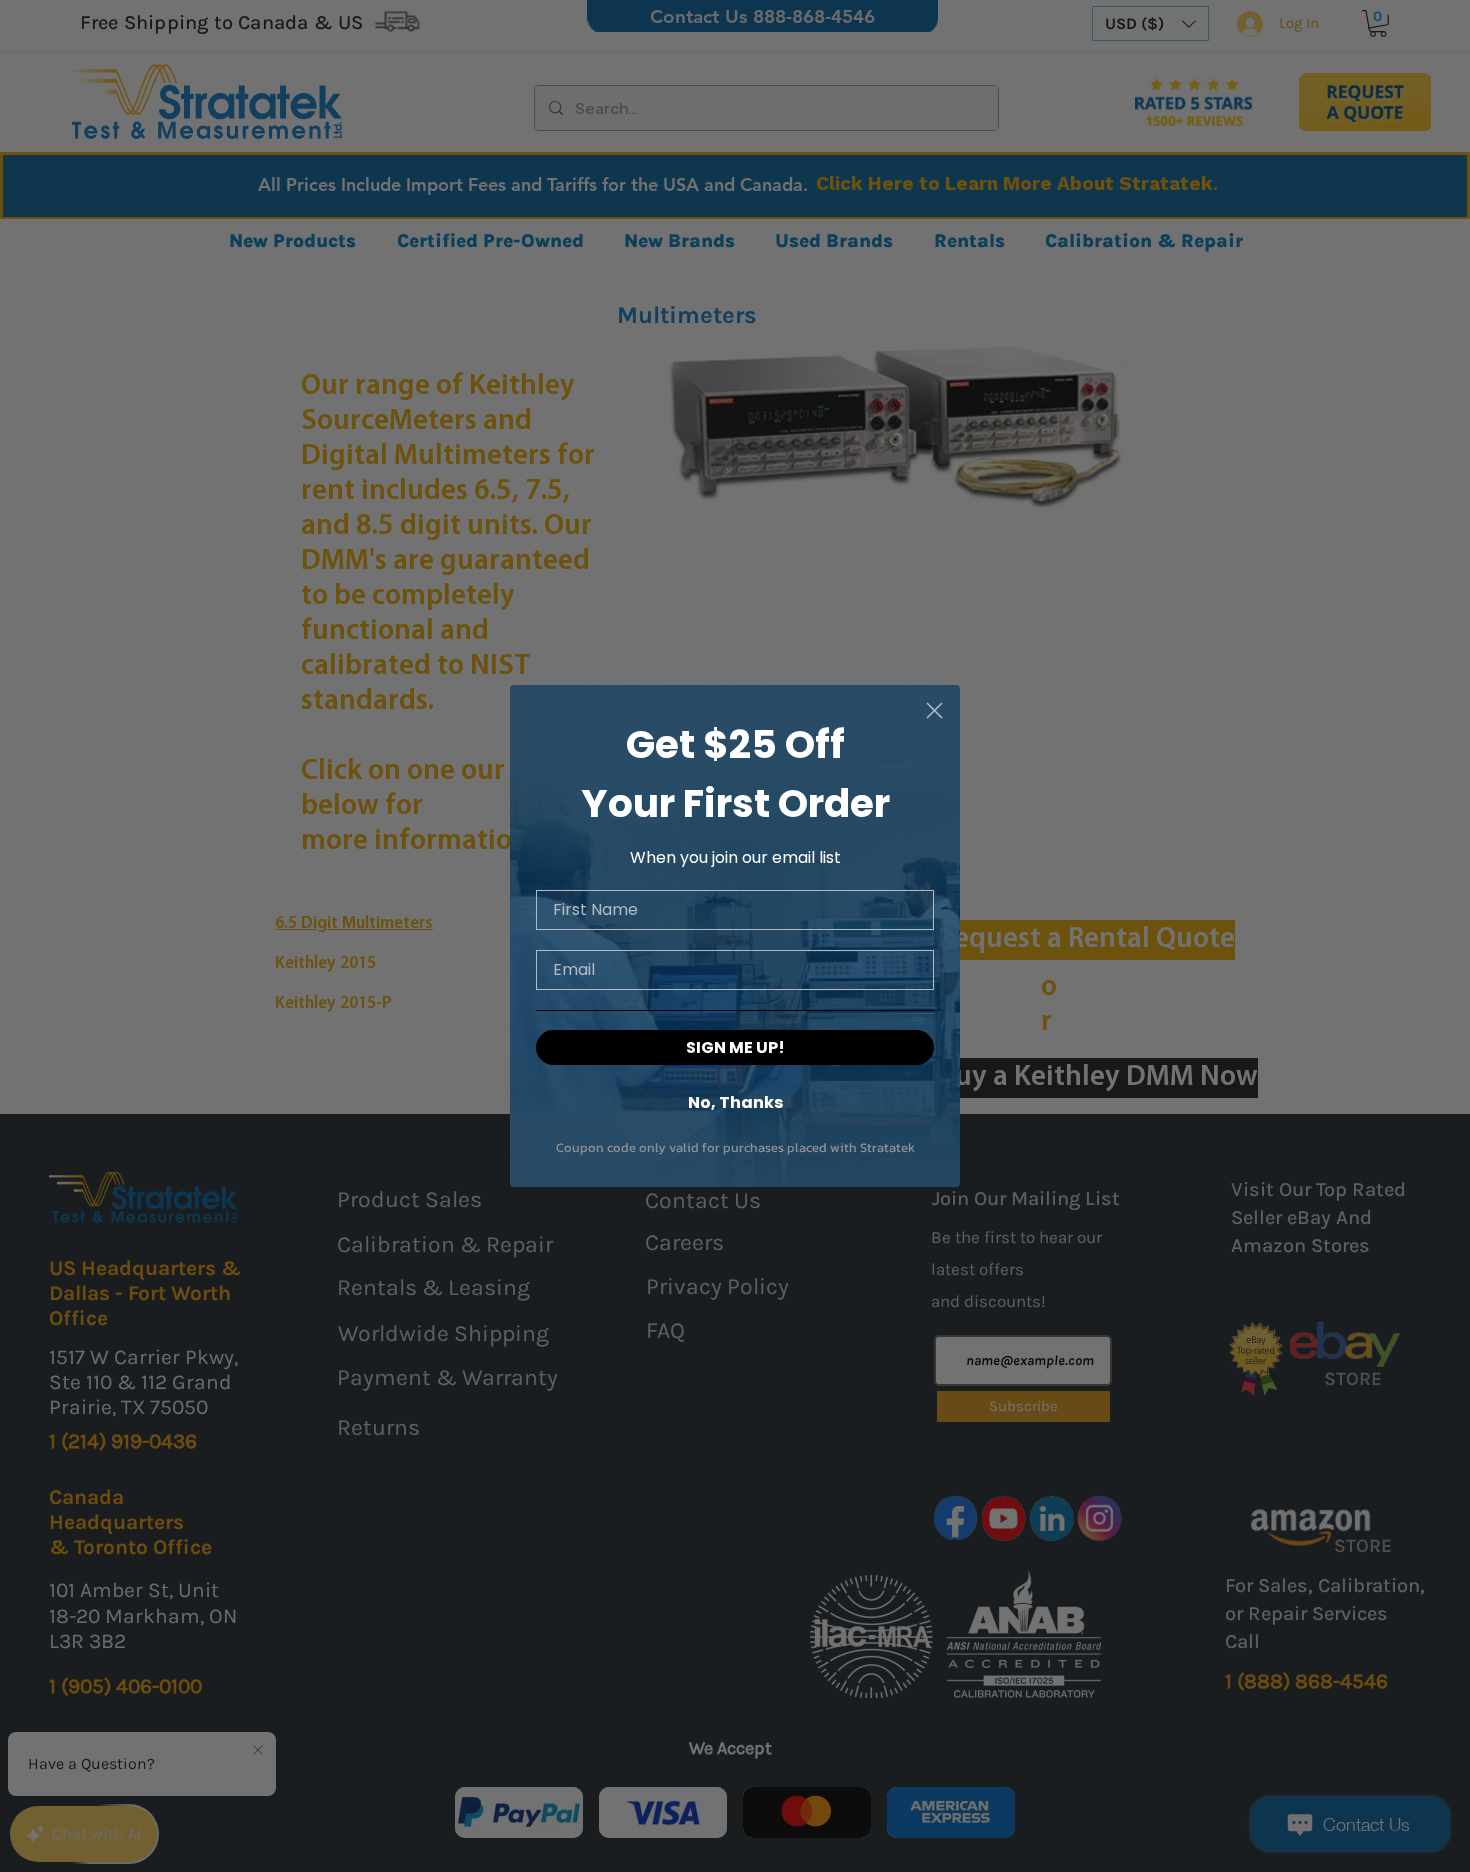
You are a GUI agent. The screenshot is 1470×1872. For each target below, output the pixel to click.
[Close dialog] (934, 710)
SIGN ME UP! (735, 1047)
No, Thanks (735, 1101)
